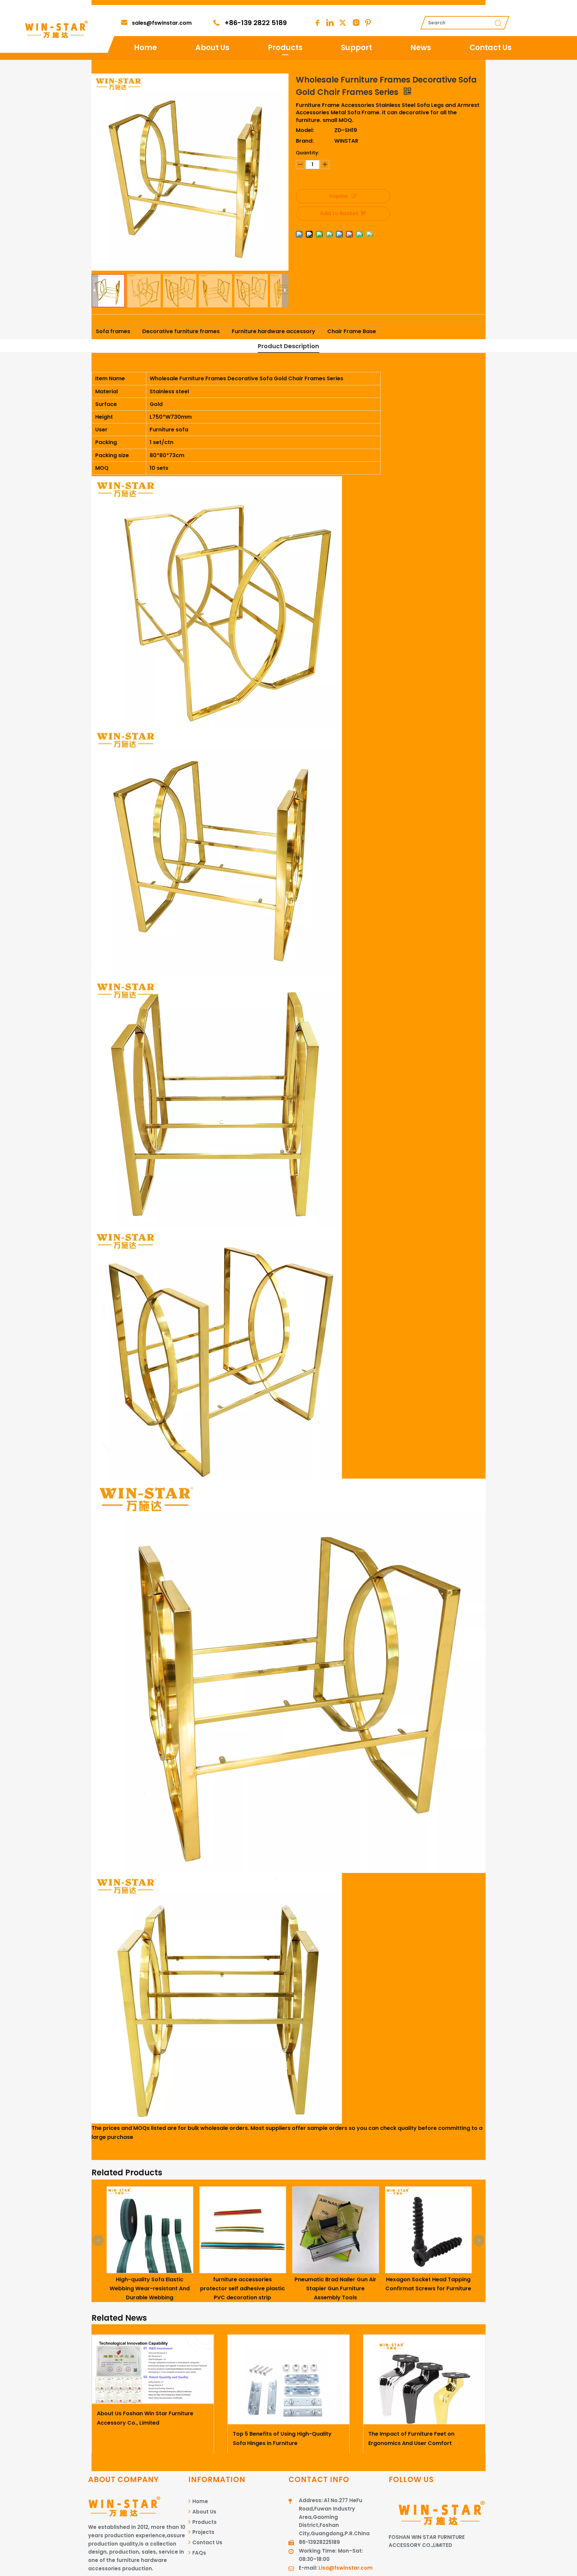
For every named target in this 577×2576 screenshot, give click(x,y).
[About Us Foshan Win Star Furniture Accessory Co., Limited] (153, 2369)
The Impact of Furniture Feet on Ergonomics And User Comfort (411, 2438)
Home (145, 48)
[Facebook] (317, 23)
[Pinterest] (368, 23)
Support (356, 48)
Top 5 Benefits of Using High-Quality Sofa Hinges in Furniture (282, 2438)
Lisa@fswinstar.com (346, 2568)
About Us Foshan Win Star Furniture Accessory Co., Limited (145, 2418)
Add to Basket (339, 213)
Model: (305, 130)
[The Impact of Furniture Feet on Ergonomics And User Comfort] (424, 2380)
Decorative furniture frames (181, 331)
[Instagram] (355, 23)
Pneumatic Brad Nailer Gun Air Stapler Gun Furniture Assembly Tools (275, 2288)
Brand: (305, 141)
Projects (203, 2532)
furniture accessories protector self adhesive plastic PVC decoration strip (183, 2288)
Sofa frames (113, 331)
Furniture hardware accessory (273, 331)
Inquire (339, 196)
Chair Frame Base (352, 331)
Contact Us (491, 48)
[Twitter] (343, 23)
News (421, 48)
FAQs (199, 2553)
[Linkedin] (330, 23)
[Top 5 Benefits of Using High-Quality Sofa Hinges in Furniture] (289, 2380)
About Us (212, 48)
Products (285, 48)
